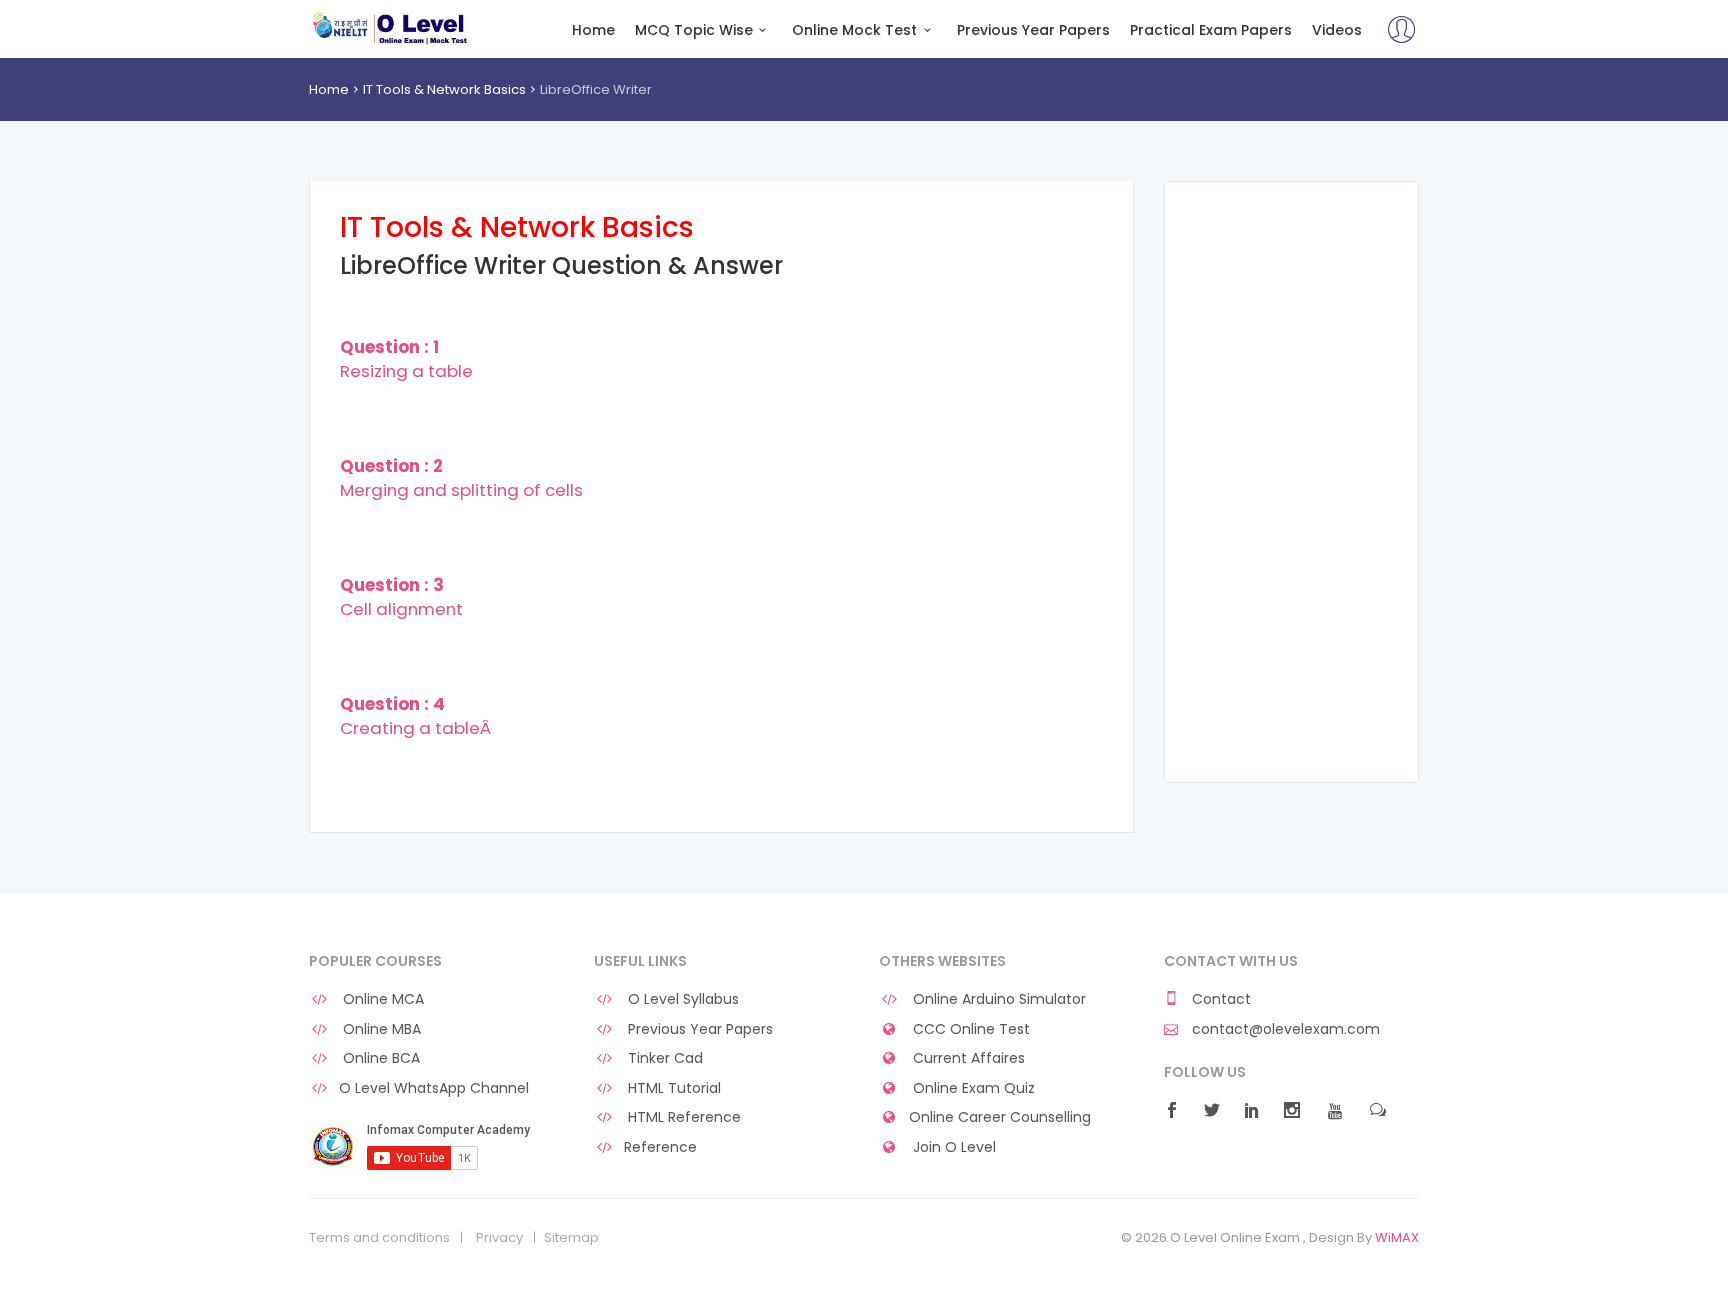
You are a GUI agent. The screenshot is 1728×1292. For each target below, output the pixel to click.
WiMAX (1397, 1237)
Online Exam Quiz (972, 1088)
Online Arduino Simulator (997, 999)
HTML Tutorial (672, 1088)
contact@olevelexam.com (1284, 1029)
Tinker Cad (663, 1058)
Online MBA (380, 1029)
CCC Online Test (969, 1029)
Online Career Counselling (1000, 1117)
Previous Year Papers (1033, 30)
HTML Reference (682, 1117)
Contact (1219, 999)
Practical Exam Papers (1211, 30)
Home (593, 30)
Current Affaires (967, 1058)
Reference (660, 1147)
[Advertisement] (1291, 482)
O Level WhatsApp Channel (434, 1088)
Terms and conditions (379, 1238)
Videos (1337, 30)
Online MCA (381, 999)
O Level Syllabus (681, 999)
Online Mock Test (854, 30)
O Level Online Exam (390, 28)
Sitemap (571, 1238)
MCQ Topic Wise (694, 30)
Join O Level (952, 1147)
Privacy (499, 1238)
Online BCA (379, 1058)
